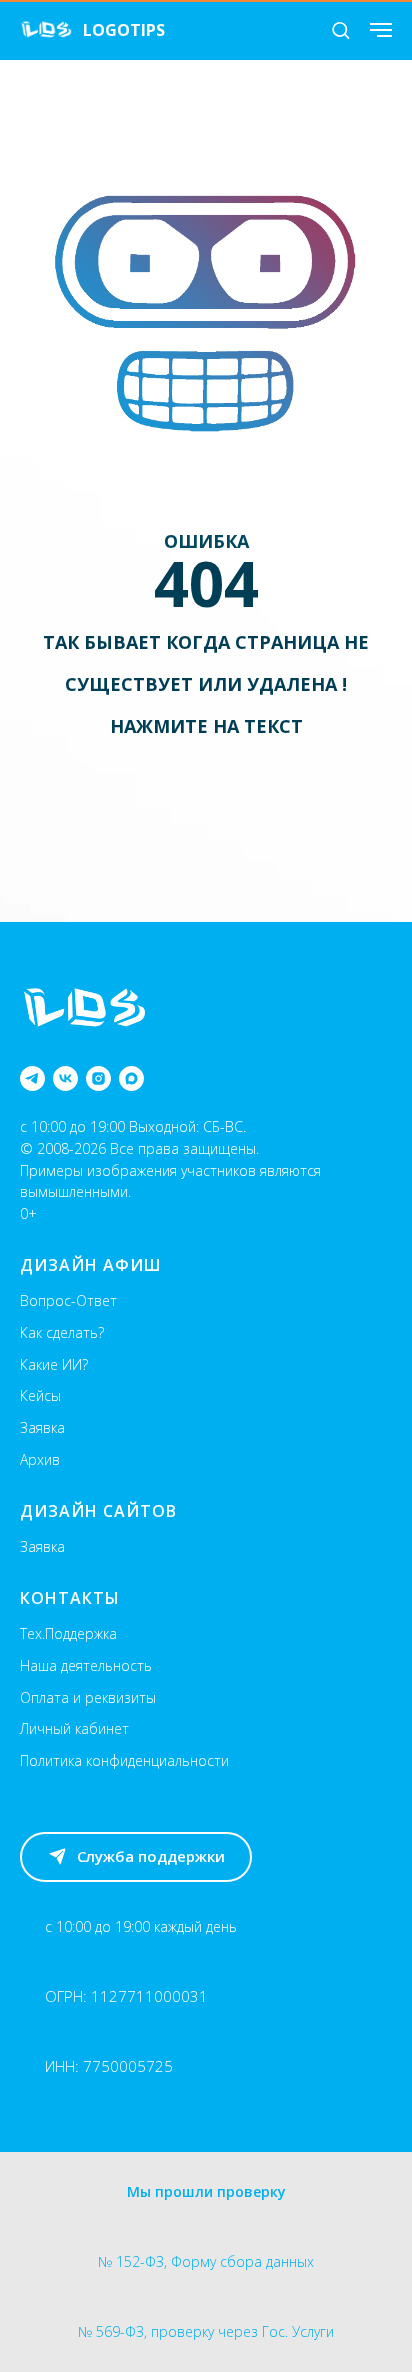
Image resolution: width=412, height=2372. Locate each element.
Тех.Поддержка (68, 1633)
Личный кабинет (74, 1728)
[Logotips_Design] (32, 1078)
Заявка (42, 1427)
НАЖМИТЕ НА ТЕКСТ (206, 726)
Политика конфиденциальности (124, 1760)
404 (206, 583)
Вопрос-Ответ (68, 1300)
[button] (340, 29)
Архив (40, 1459)
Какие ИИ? (54, 1364)
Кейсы (40, 1395)
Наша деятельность (86, 1665)
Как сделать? (62, 1332)
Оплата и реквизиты (88, 1697)
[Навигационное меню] (381, 30)
